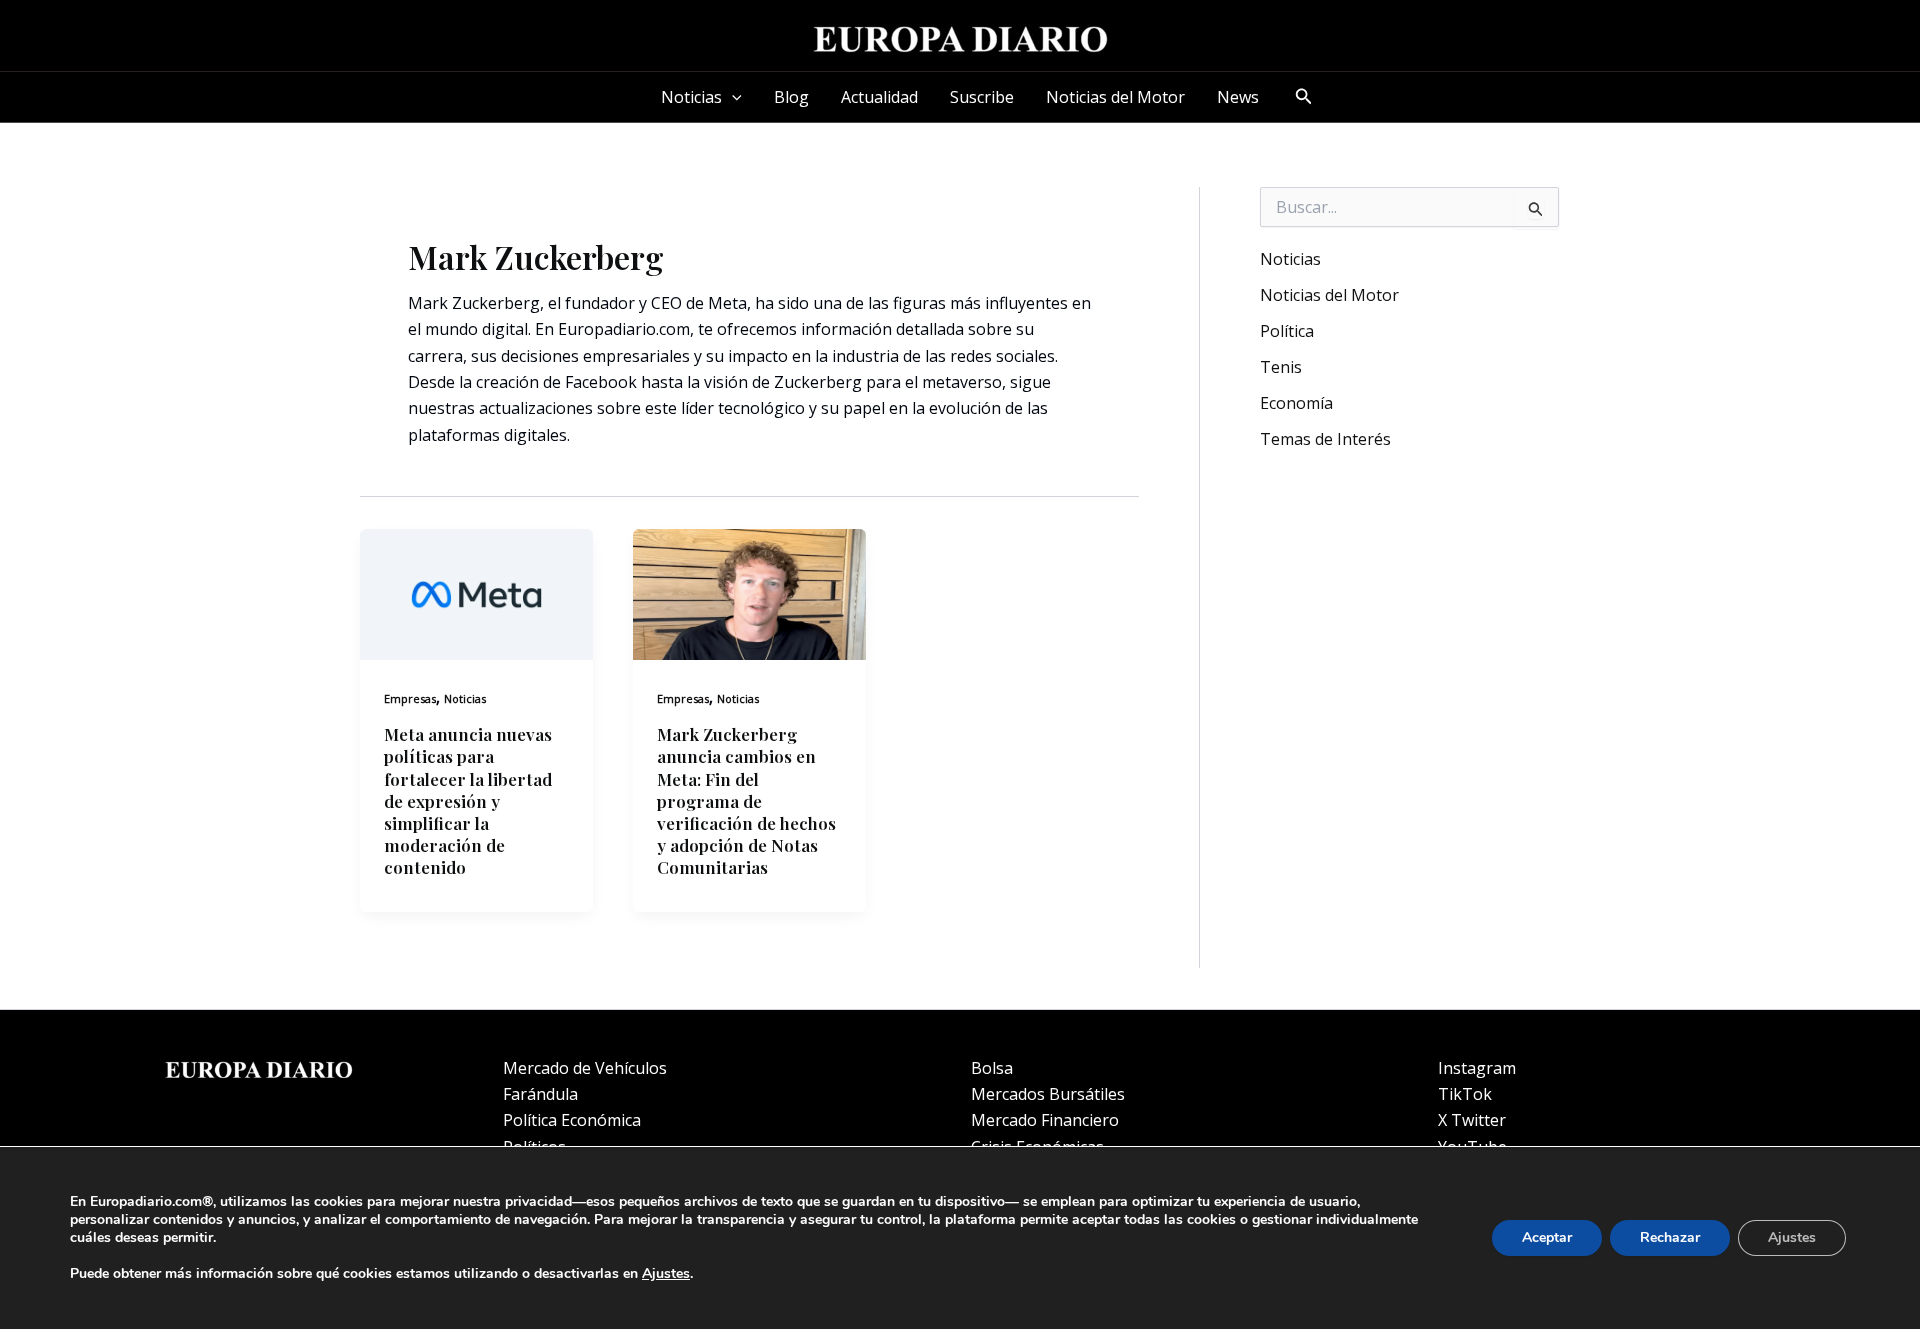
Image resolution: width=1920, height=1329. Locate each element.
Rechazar (1670, 1237)
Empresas (410, 698)
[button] (732, 97)
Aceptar (1547, 1237)
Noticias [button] (691, 97)
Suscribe (982, 97)
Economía (1296, 403)
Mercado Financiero (1045, 1120)
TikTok (1465, 1094)
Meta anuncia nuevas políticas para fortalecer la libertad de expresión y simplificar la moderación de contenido (468, 800)
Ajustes (666, 1274)
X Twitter (1472, 1120)
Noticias (465, 698)
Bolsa (992, 1068)
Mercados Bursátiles (1048, 1094)
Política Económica (572, 1120)
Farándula (540, 1094)
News (1238, 97)
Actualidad (879, 97)
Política (1287, 331)
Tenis (1281, 367)
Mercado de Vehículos (585, 1068)
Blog (791, 97)
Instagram (1477, 1068)
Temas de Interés (1325, 439)
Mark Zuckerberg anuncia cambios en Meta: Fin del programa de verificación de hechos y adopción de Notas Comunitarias (746, 800)
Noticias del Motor (1115, 97)
